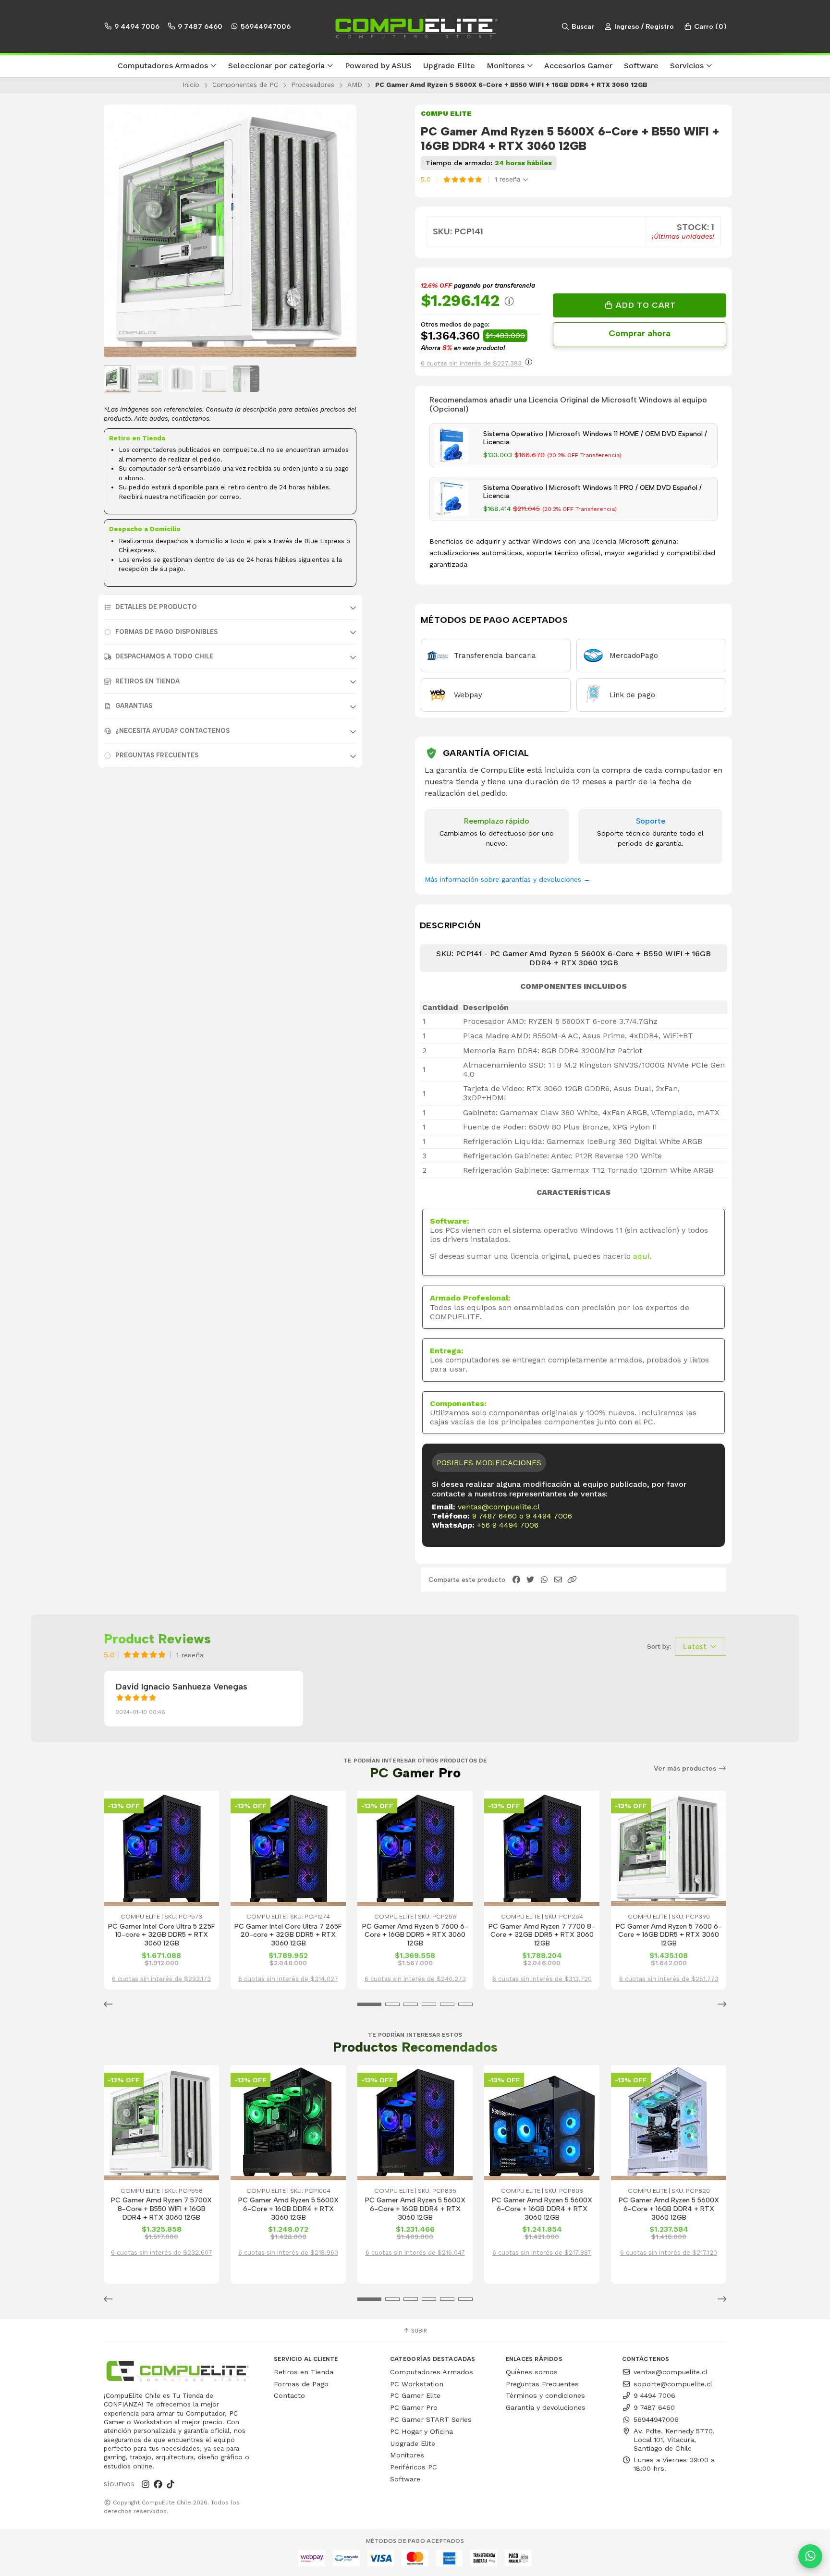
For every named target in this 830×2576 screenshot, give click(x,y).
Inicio (191, 85)
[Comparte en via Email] (558, 1580)
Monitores (407, 2455)
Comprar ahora (640, 333)
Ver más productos (686, 1768)
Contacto (289, 2395)
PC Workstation (417, 2384)
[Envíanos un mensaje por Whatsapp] (810, 2556)
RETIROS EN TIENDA (147, 681)
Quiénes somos (532, 2372)
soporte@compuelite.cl (673, 2384)
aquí (641, 1256)
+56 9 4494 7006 (508, 1525)
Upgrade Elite (413, 2443)
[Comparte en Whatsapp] (544, 1580)
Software (405, 2479)
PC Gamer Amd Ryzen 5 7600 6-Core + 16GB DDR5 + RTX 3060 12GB (415, 1935)
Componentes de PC (245, 85)
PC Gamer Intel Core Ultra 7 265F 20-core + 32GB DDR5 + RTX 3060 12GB (288, 1935)
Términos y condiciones (545, 2395)
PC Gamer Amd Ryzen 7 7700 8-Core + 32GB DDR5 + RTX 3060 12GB (542, 1935)
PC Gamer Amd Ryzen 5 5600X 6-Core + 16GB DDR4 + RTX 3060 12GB (288, 2209)
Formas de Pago (301, 2384)
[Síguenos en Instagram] (146, 2484)
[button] (167, 66)
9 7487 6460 (199, 26)
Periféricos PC (414, 2467)
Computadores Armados (432, 2372)
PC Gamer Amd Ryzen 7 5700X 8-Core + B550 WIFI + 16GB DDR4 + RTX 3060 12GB (161, 2209)
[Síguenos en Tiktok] (171, 2484)
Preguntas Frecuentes (157, 755)
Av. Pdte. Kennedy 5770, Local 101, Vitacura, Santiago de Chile (674, 2440)
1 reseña (509, 179)
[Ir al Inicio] (415, 26)
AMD (355, 85)
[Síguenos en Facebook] (158, 2484)
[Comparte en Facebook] (516, 1580)
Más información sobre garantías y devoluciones (507, 879)
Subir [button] (418, 2331)
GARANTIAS (134, 706)
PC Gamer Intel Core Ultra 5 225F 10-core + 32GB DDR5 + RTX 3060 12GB (162, 1935)
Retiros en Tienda (304, 2372)
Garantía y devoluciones (546, 2407)
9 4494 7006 (136, 26)
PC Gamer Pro (414, 2407)
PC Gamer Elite (415, 2395)
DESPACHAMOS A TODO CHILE (164, 656)
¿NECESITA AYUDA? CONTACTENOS (172, 731)
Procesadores (313, 85)
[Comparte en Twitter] (530, 1580)
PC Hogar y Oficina (421, 2431)
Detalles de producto (156, 607)
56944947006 (265, 26)
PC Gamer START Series (431, 2419)
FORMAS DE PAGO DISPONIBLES (166, 632)
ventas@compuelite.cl (499, 1507)
